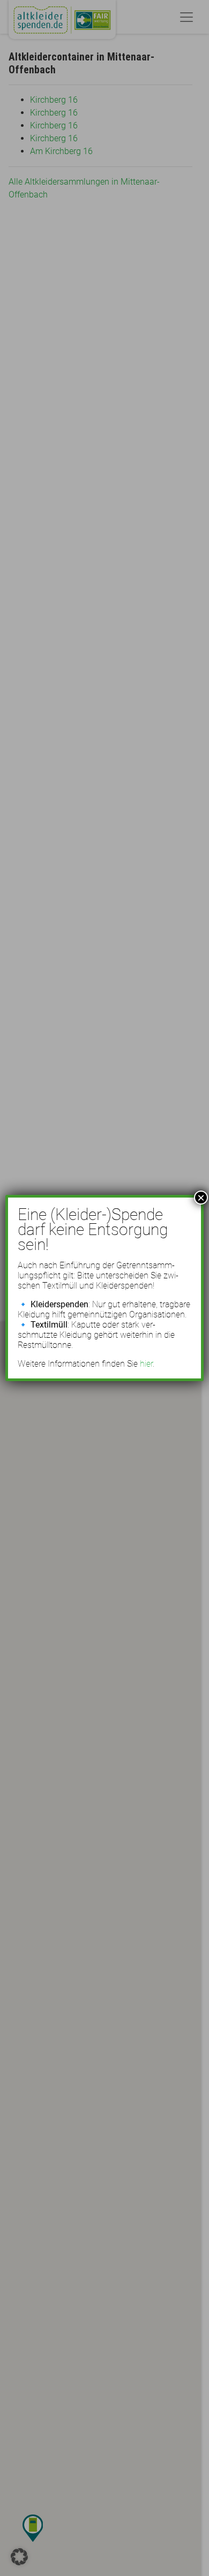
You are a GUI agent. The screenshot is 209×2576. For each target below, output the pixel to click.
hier (146, 1364)
